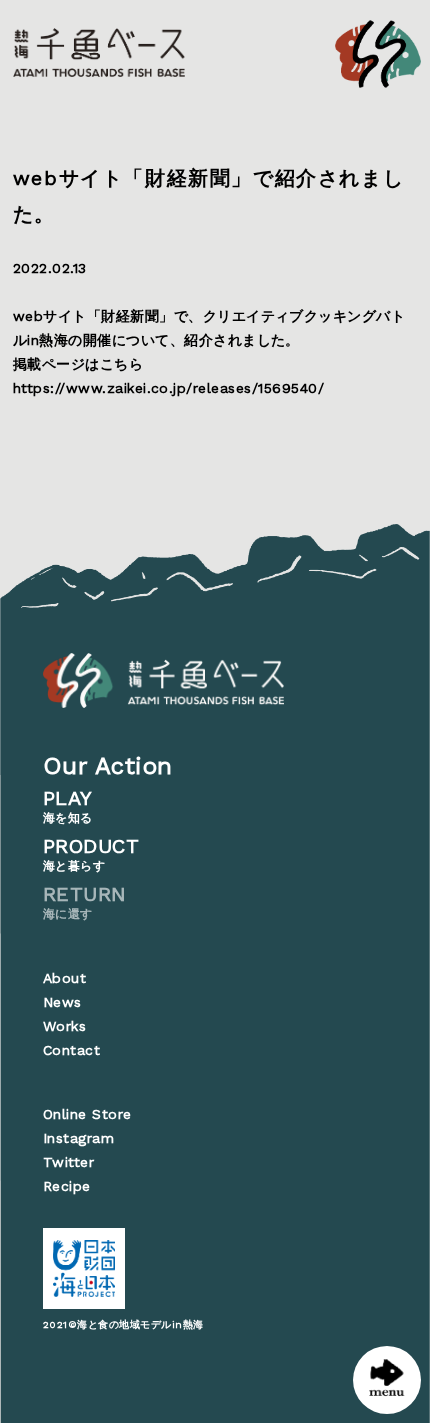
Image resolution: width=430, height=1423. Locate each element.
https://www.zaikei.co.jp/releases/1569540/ (168, 388)
